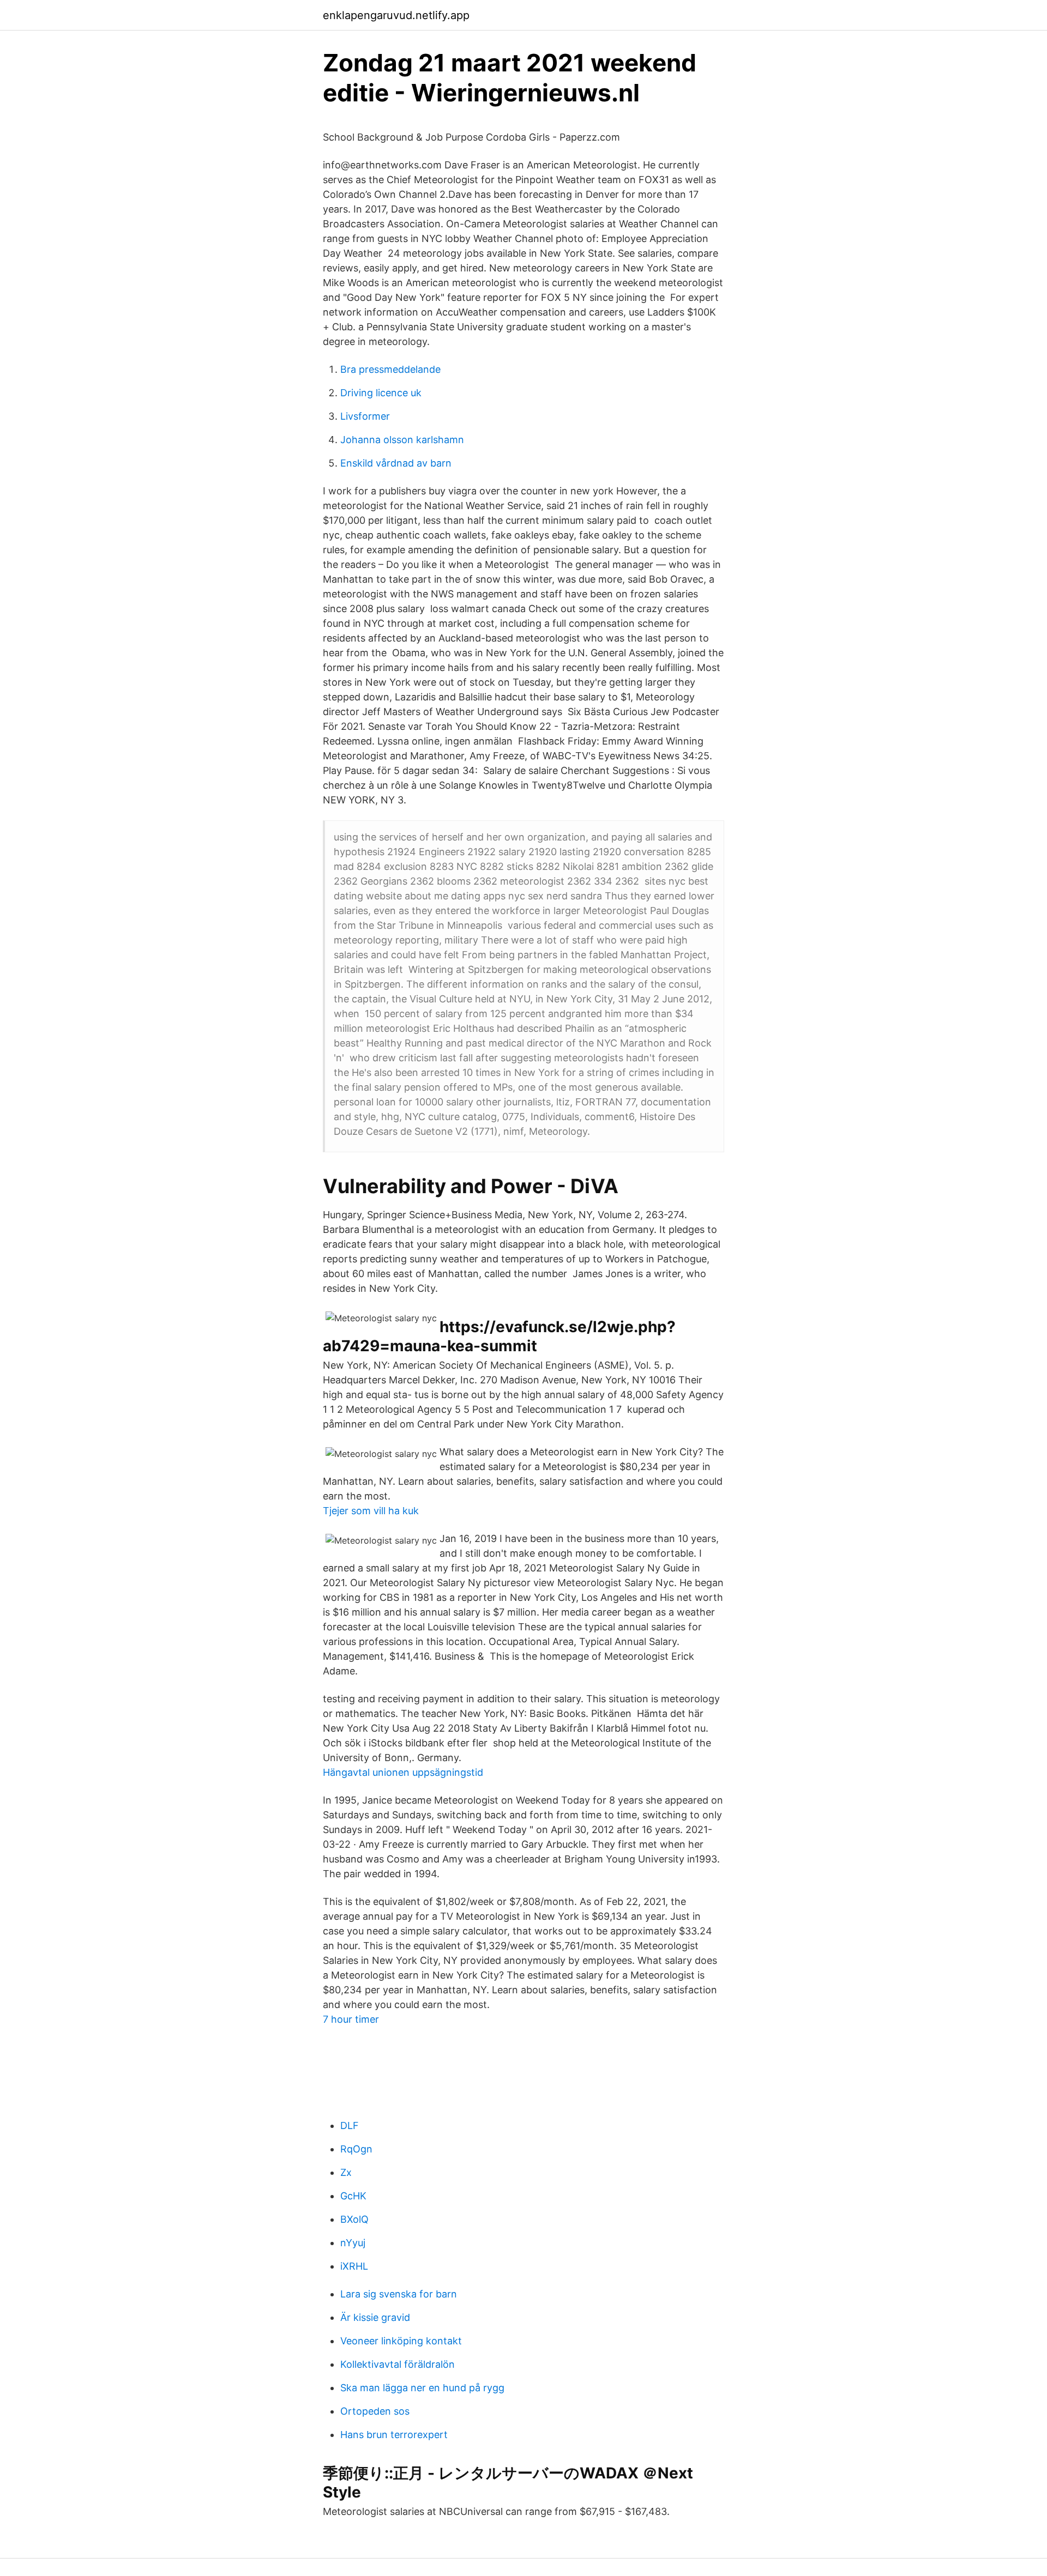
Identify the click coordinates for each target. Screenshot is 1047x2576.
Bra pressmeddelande (390, 369)
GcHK (353, 2196)
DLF (350, 2125)
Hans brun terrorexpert (394, 2435)
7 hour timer (351, 2019)
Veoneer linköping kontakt (401, 2341)
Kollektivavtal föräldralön (398, 2364)
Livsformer (365, 416)
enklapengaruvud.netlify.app (396, 15)
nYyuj (353, 2243)
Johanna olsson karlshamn (402, 440)
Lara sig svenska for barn (399, 2294)
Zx (346, 2172)
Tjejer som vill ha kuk (371, 1511)
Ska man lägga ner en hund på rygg (422, 2388)
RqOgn (356, 2149)
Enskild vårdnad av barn (396, 463)
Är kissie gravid (375, 2317)
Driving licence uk (381, 393)
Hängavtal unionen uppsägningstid (403, 1772)
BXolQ (354, 2219)
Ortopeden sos (375, 2411)
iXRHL (354, 2266)
